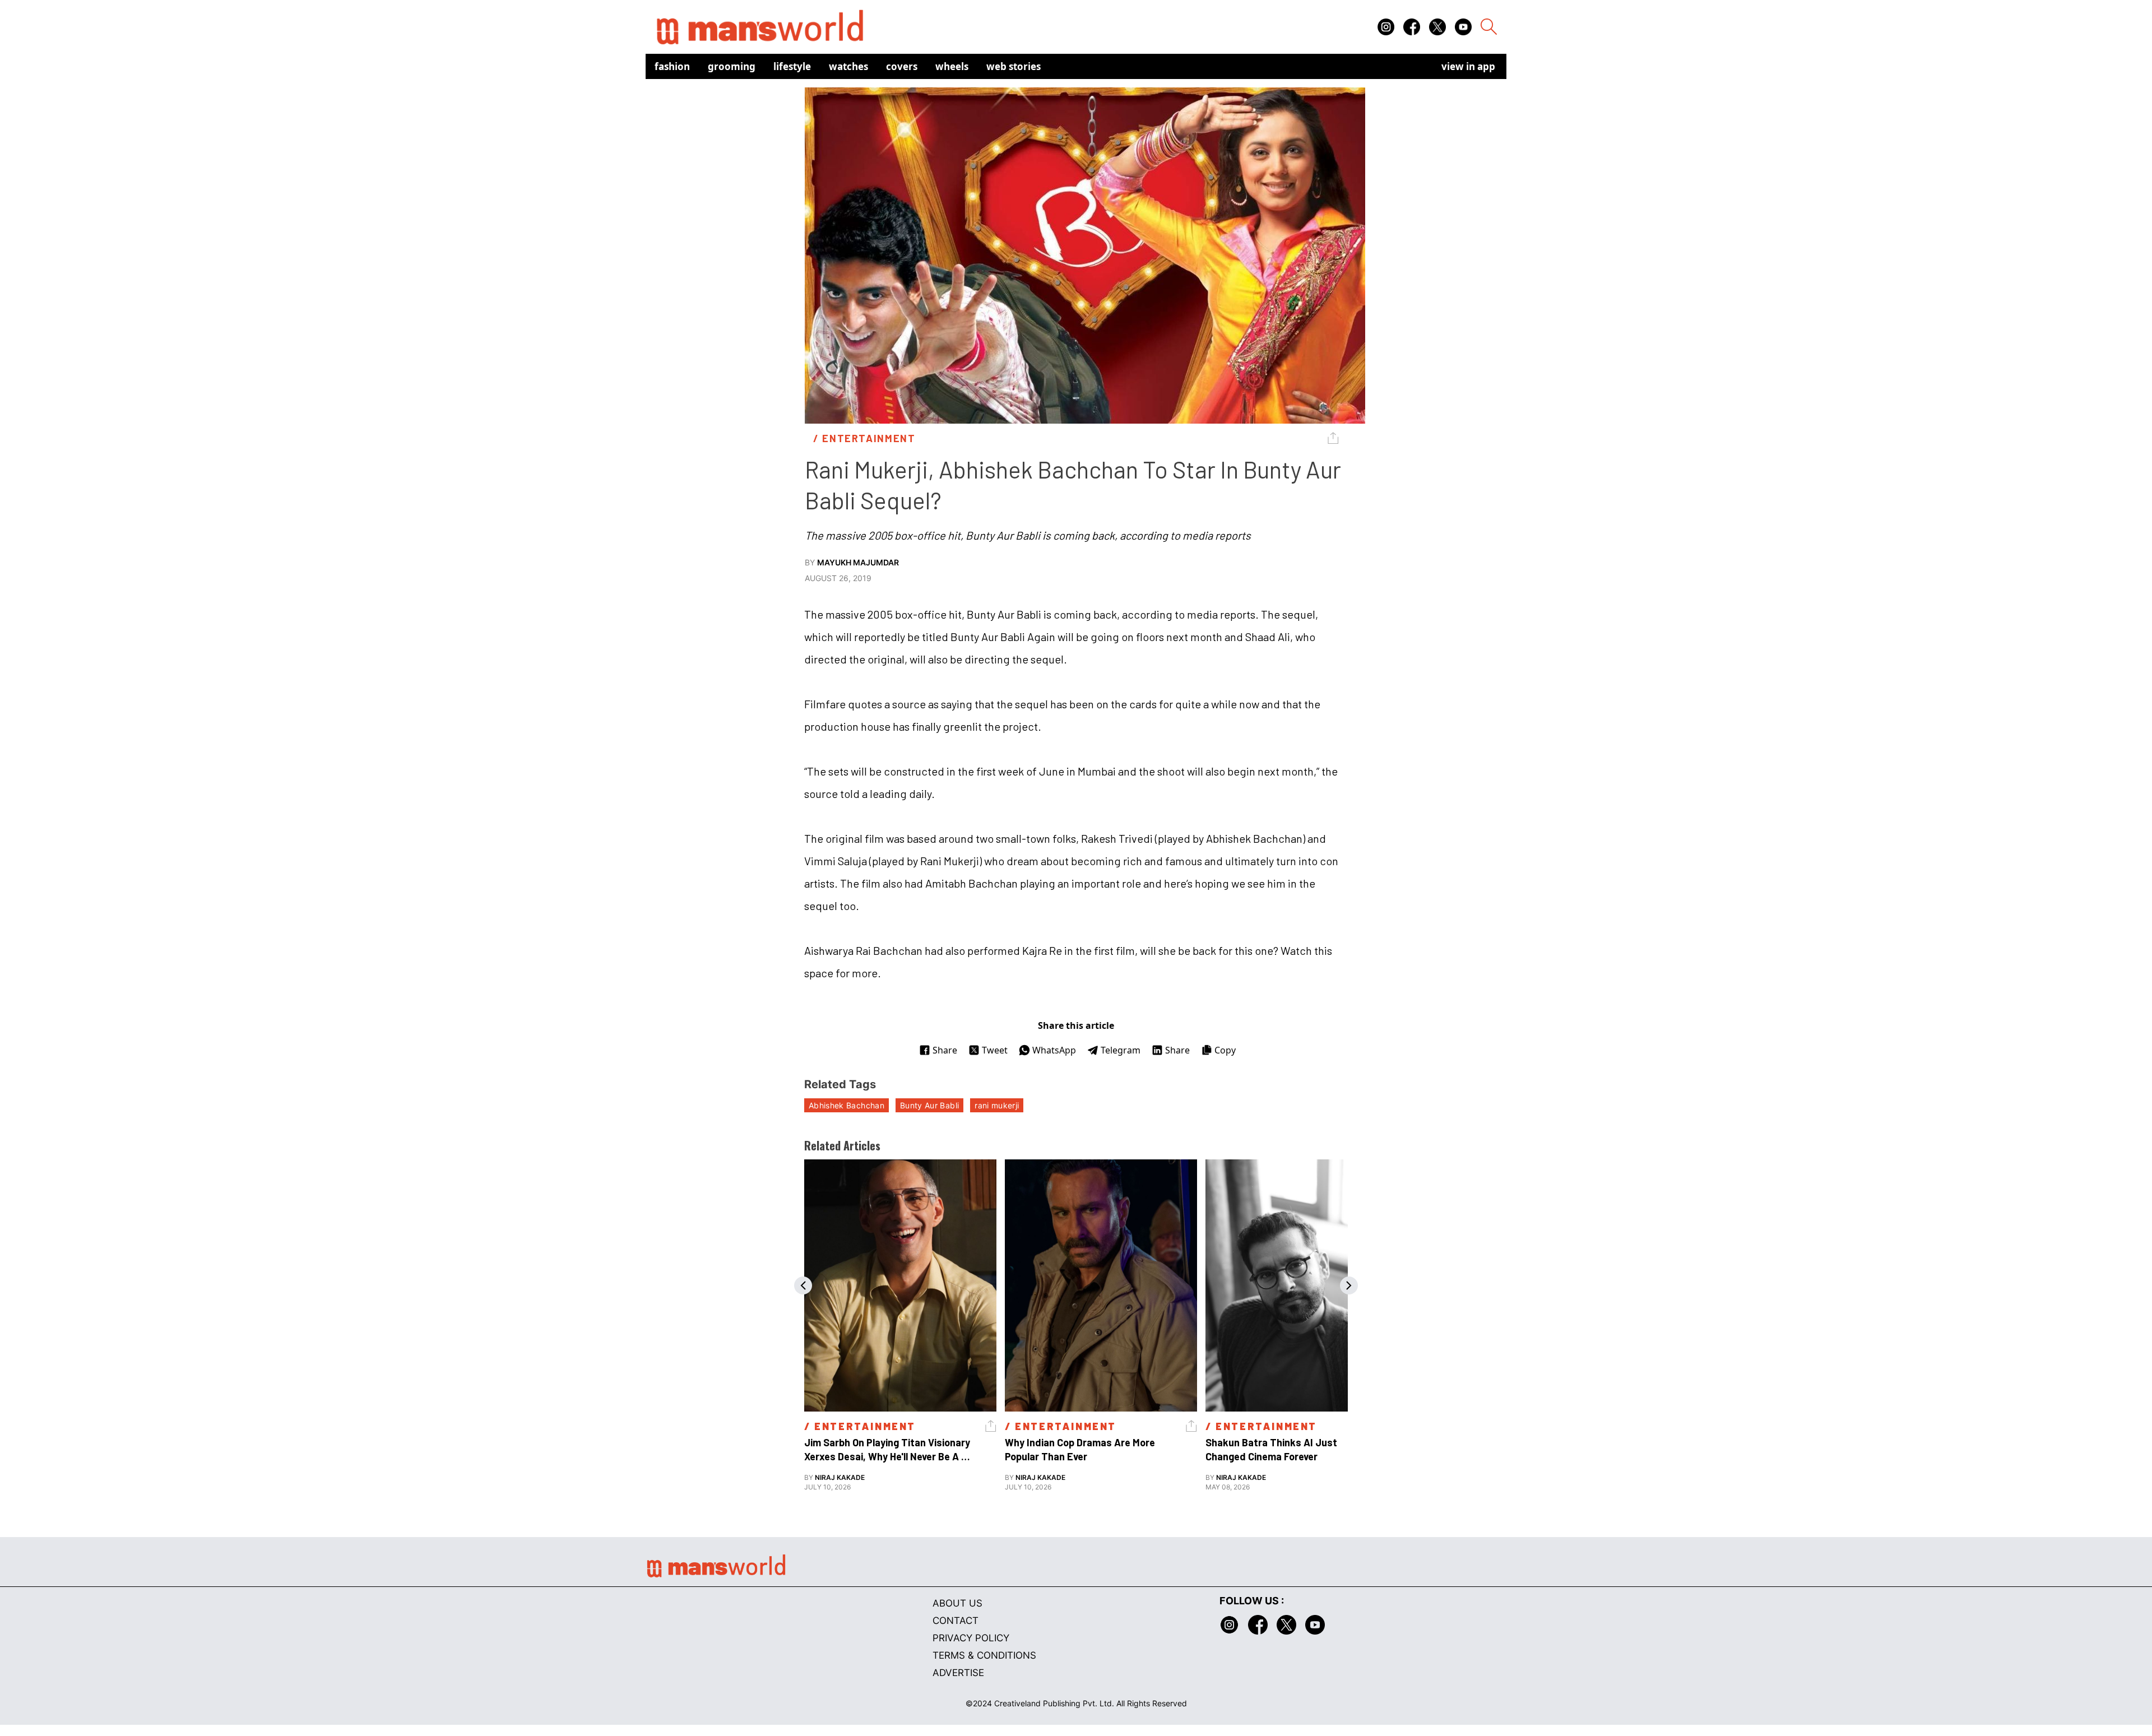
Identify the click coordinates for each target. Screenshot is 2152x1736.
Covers (902, 66)
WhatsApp (1054, 1050)
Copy (1225, 1050)
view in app (1468, 66)
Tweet (995, 1050)
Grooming (732, 66)
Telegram (1121, 1050)
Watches (848, 66)
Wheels (952, 66)
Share (945, 1050)
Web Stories (1014, 66)
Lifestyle (792, 66)
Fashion (672, 66)
